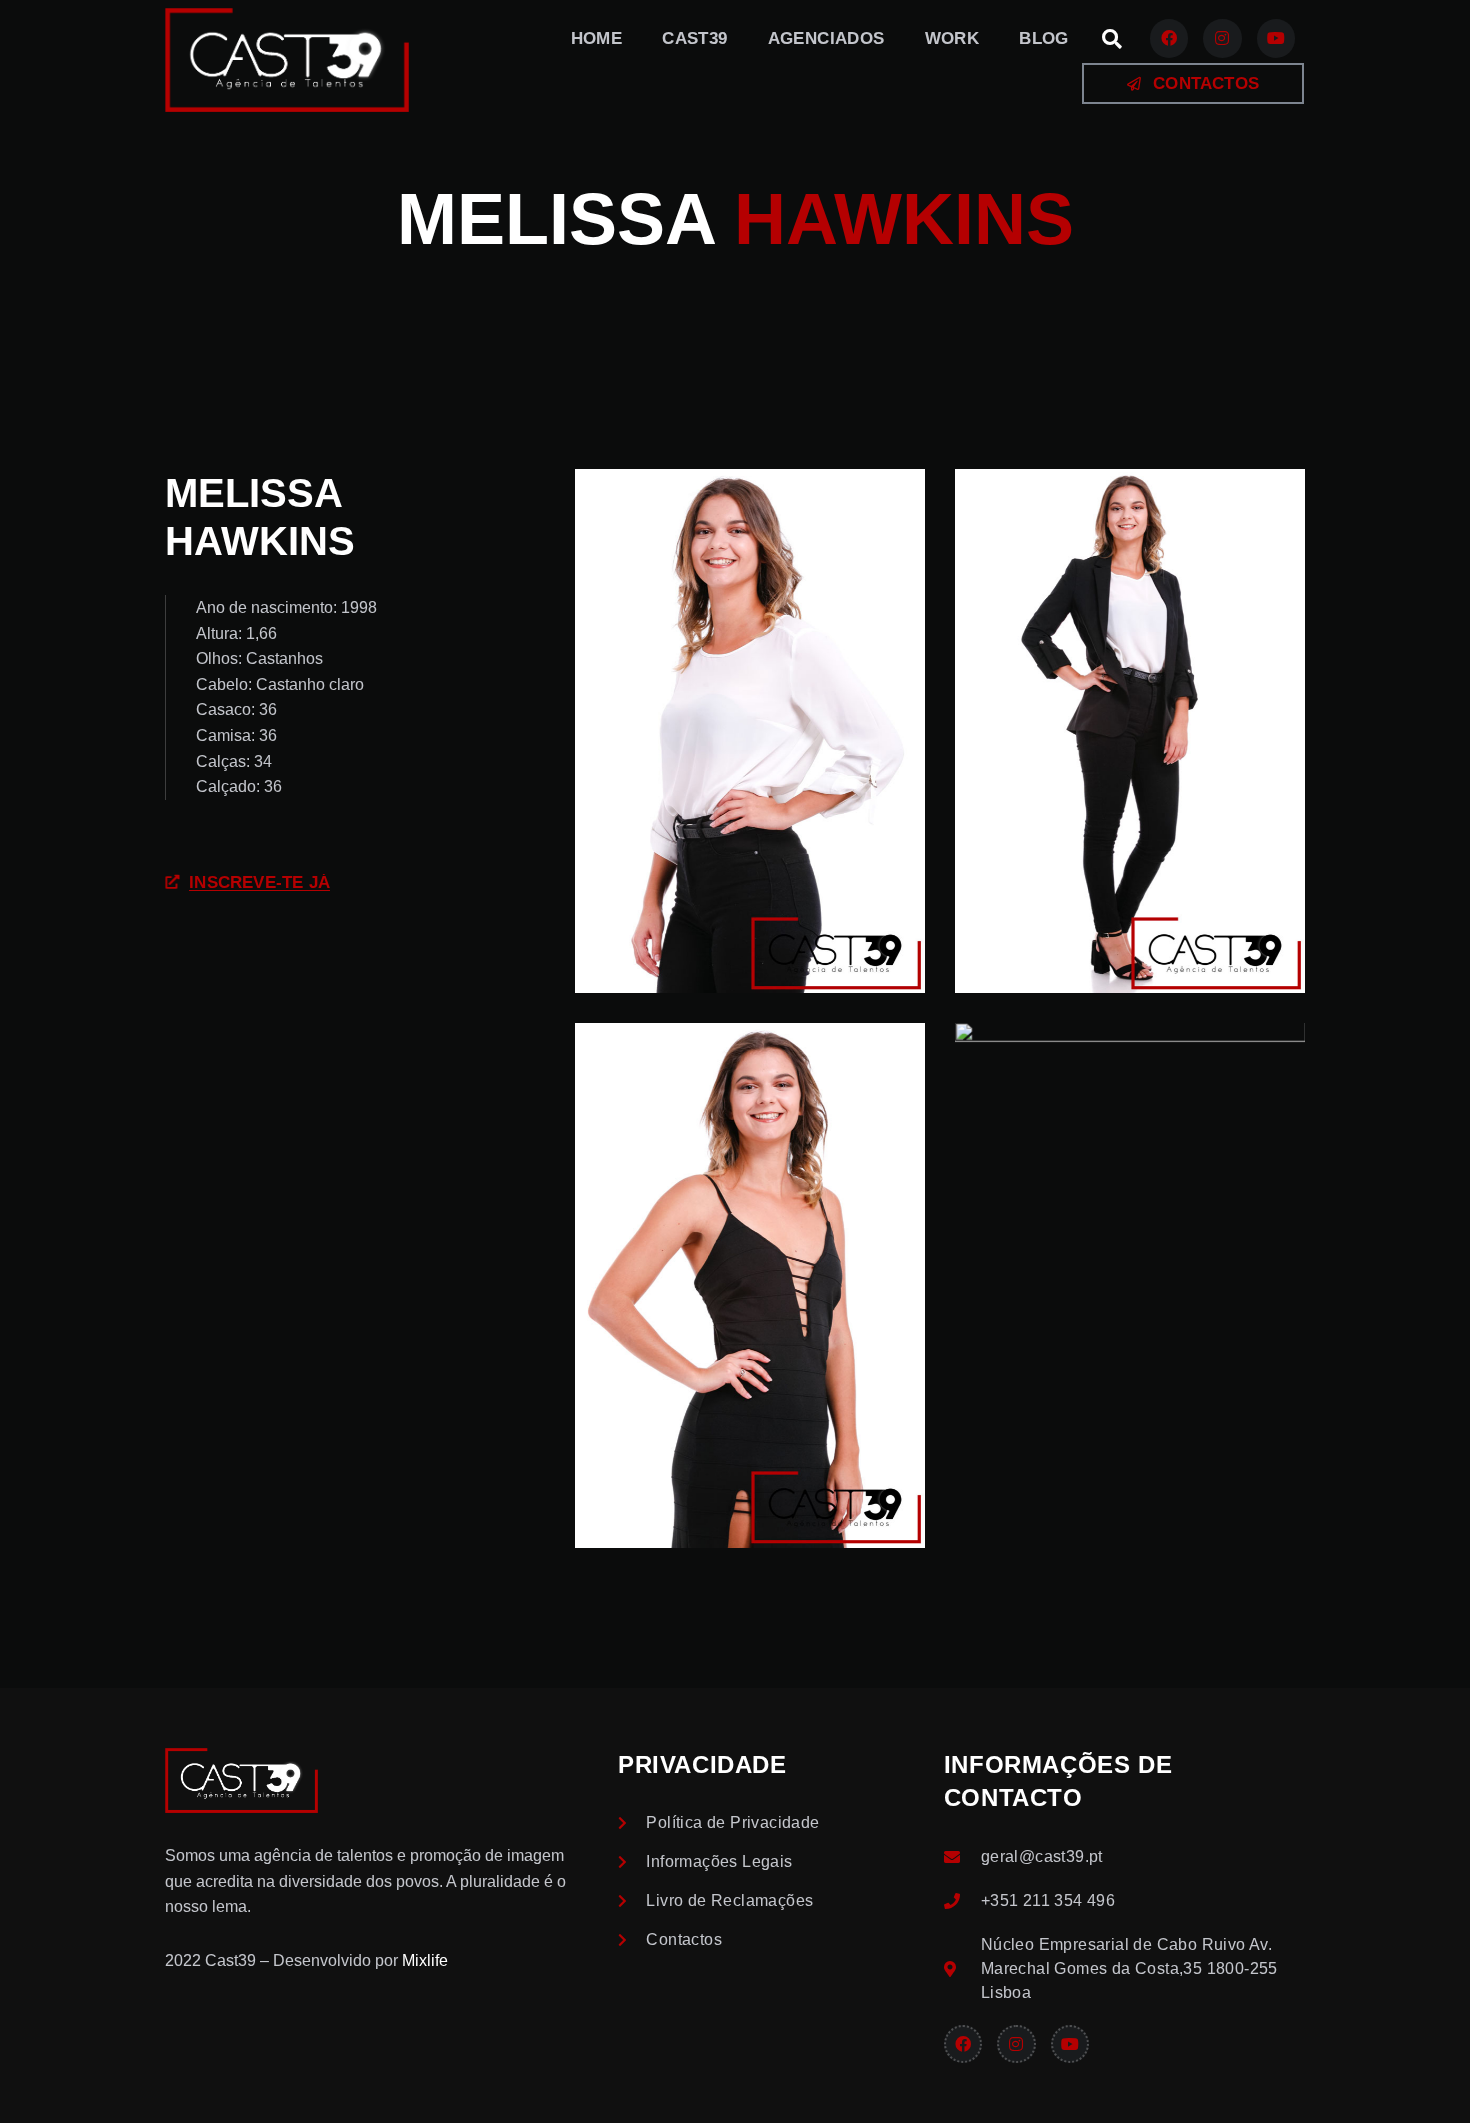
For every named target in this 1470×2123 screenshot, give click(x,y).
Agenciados (826, 38)
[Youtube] (1276, 38)
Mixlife (425, 1960)
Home (597, 38)
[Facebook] (1169, 38)
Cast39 (694, 38)
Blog (1044, 38)
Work (952, 38)
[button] (1112, 39)
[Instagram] (1222, 38)
